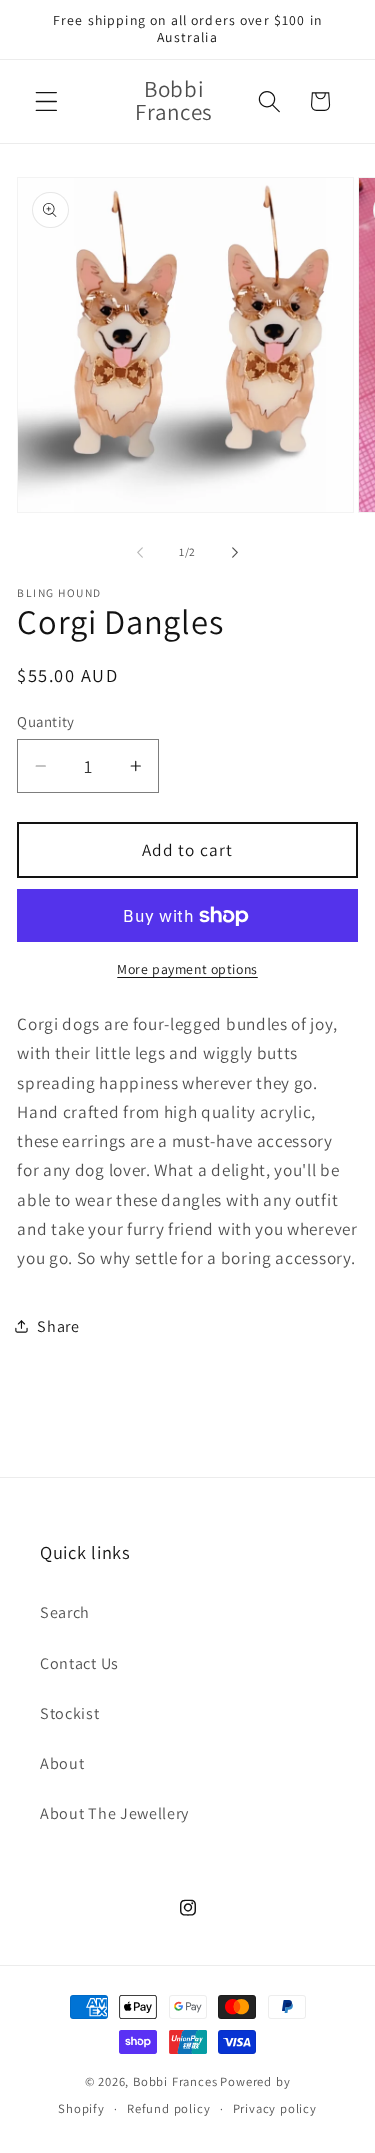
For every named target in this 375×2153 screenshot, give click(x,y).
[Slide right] (235, 553)
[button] (46, 101)
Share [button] (58, 1326)
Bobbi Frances (175, 2081)
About (62, 1763)
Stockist (70, 1713)
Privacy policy (275, 2108)
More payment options (187, 969)
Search (65, 1612)
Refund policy (168, 2108)
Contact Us (79, 1663)
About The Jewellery (114, 1813)
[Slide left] (140, 553)
